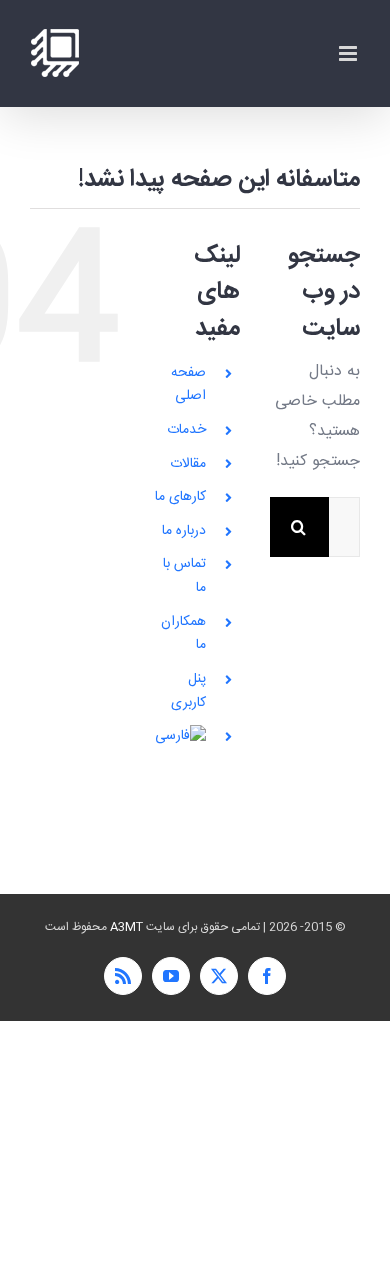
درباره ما (184, 531)
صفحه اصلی (188, 385)
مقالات (188, 464)
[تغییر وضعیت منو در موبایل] (349, 53)
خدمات (186, 430)
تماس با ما (184, 576)
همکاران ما (183, 634)
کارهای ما (180, 497)
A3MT (126, 927)
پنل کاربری (188, 691)
